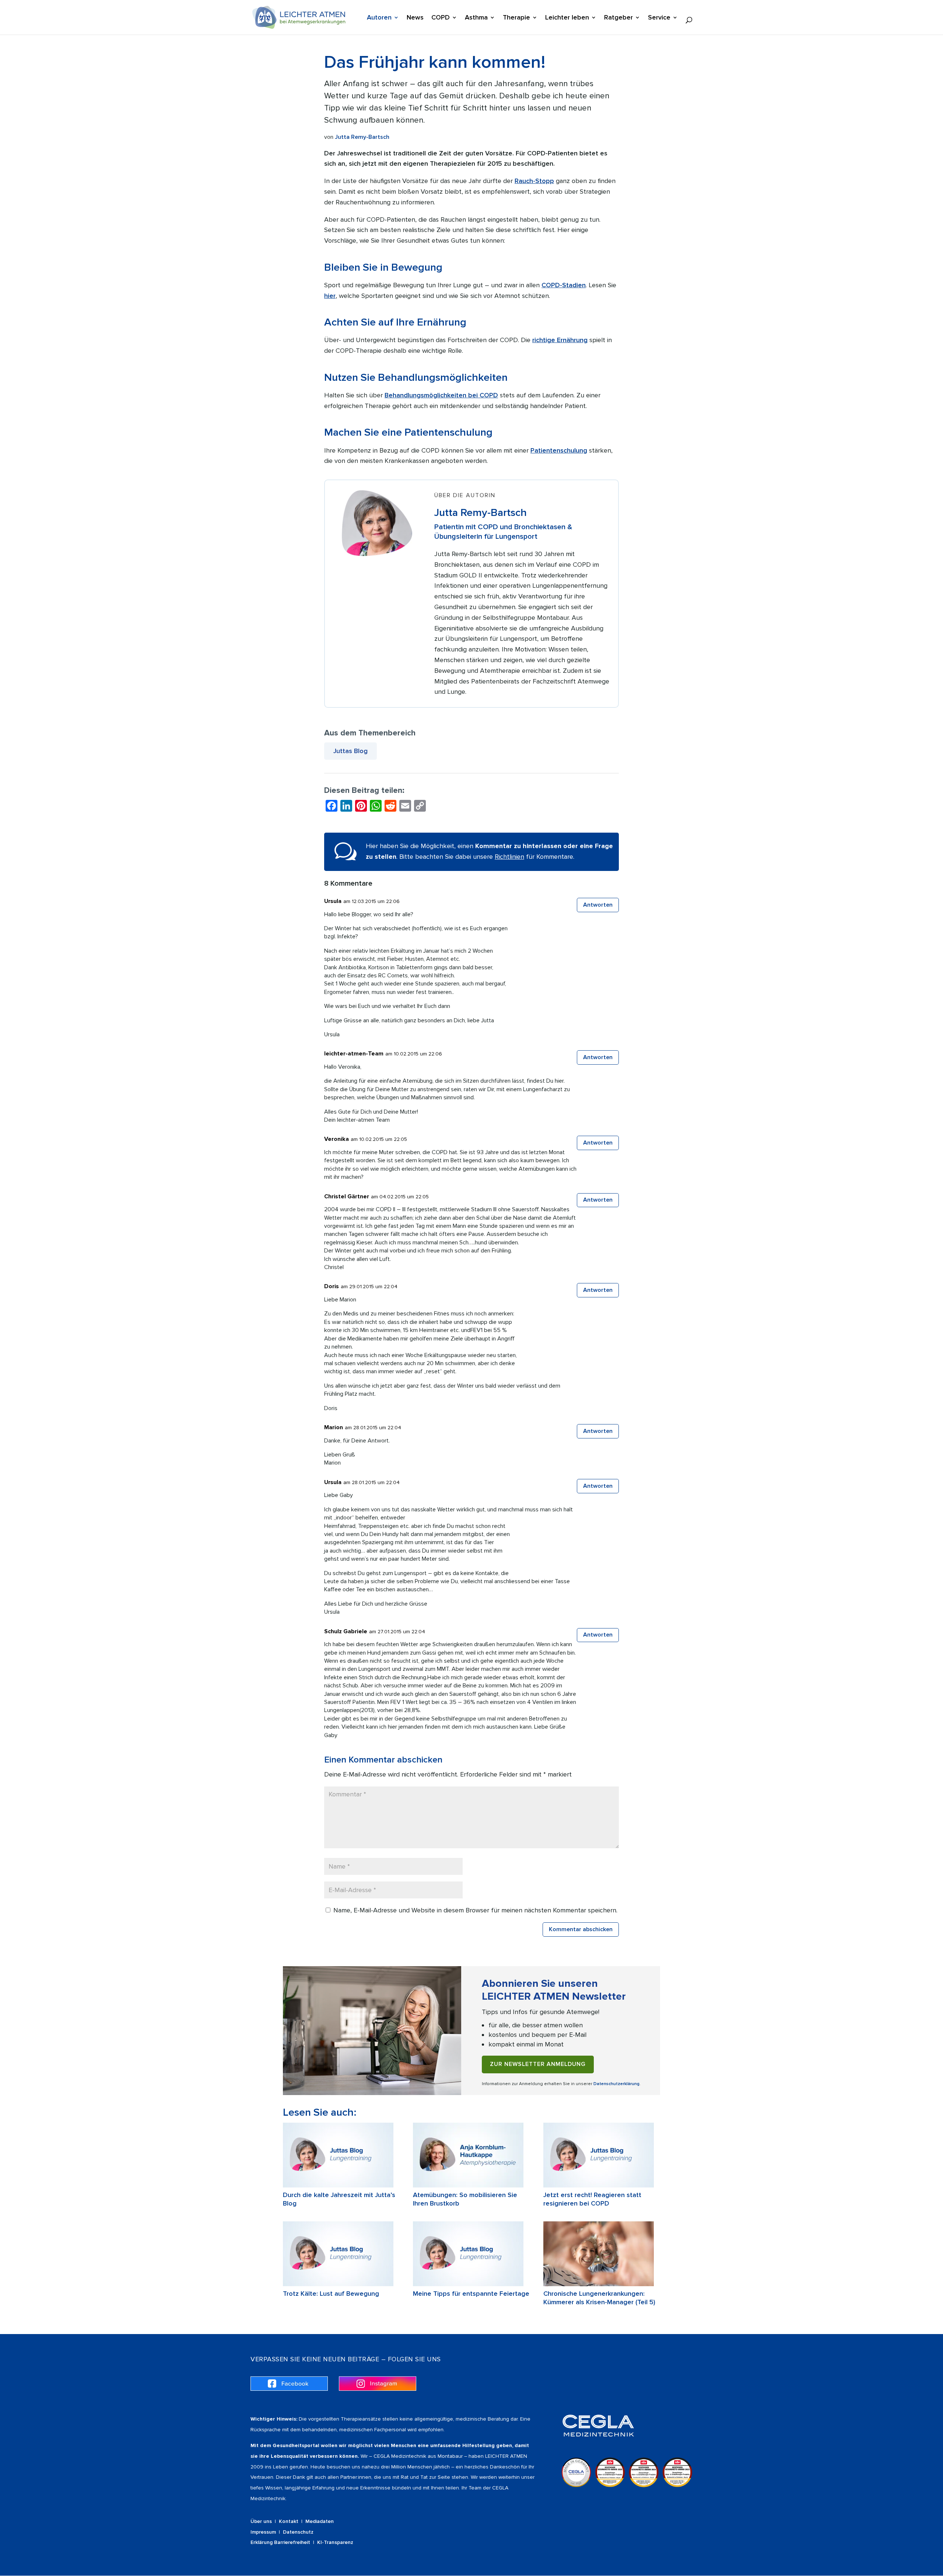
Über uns (261, 2521)
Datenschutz (298, 2532)
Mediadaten (320, 2521)
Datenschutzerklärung (616, 2084)
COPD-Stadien (564, 285)
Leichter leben (567, 18)
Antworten (598, 905)
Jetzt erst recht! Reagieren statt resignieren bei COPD (592, 2199)
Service (659, 18)
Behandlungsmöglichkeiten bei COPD (441, 395)
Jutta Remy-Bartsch (362, 137)
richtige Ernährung (560, 340)
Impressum (263, 2532)
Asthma (476, 18)
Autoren (379, 18)
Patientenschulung (559, 450)
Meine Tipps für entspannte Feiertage (471, 2294)
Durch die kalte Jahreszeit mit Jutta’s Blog (339, 2199)
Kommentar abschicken (581, 1929)
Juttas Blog (350, 751)
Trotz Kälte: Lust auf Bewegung (331, 2294)
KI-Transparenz (335, 2542)
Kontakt (289, 2521)
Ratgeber (618, 18)
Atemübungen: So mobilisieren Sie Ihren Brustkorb (465, 2199)
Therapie (516, 18)
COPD (441, 18)
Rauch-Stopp (534, 181)
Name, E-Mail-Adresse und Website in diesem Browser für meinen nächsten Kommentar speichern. (475, 1910)
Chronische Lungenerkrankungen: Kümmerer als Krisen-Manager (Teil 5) (599, 2298)
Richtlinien (509, 857)
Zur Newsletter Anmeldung (538, 2064)
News (415, 18)
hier (330, 296)
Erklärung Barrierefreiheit (280, 2542)
